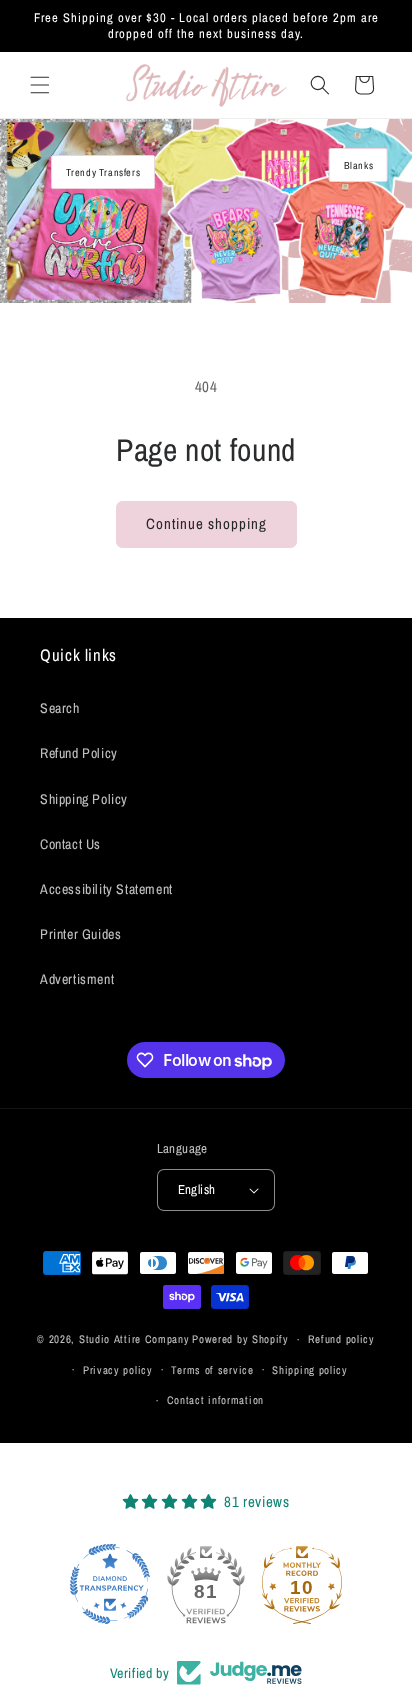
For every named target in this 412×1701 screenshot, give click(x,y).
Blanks (359, 165)
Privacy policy (118, 1370)
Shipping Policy (84, 799)
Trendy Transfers (103, 172)
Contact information (215, 1400)
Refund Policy (79, 753)
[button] (40, 85)
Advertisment (77, 979)
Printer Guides (80, 934)
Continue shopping (206, 523)
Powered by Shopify (240, 1339)
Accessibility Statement (106, 889)
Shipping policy (310, 1370)
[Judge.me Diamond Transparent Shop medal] (110, 1584)
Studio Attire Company (134, 1339)
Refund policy (341, 1339)
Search (60, 708)
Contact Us (70, 844)
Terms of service (212, 1370)
